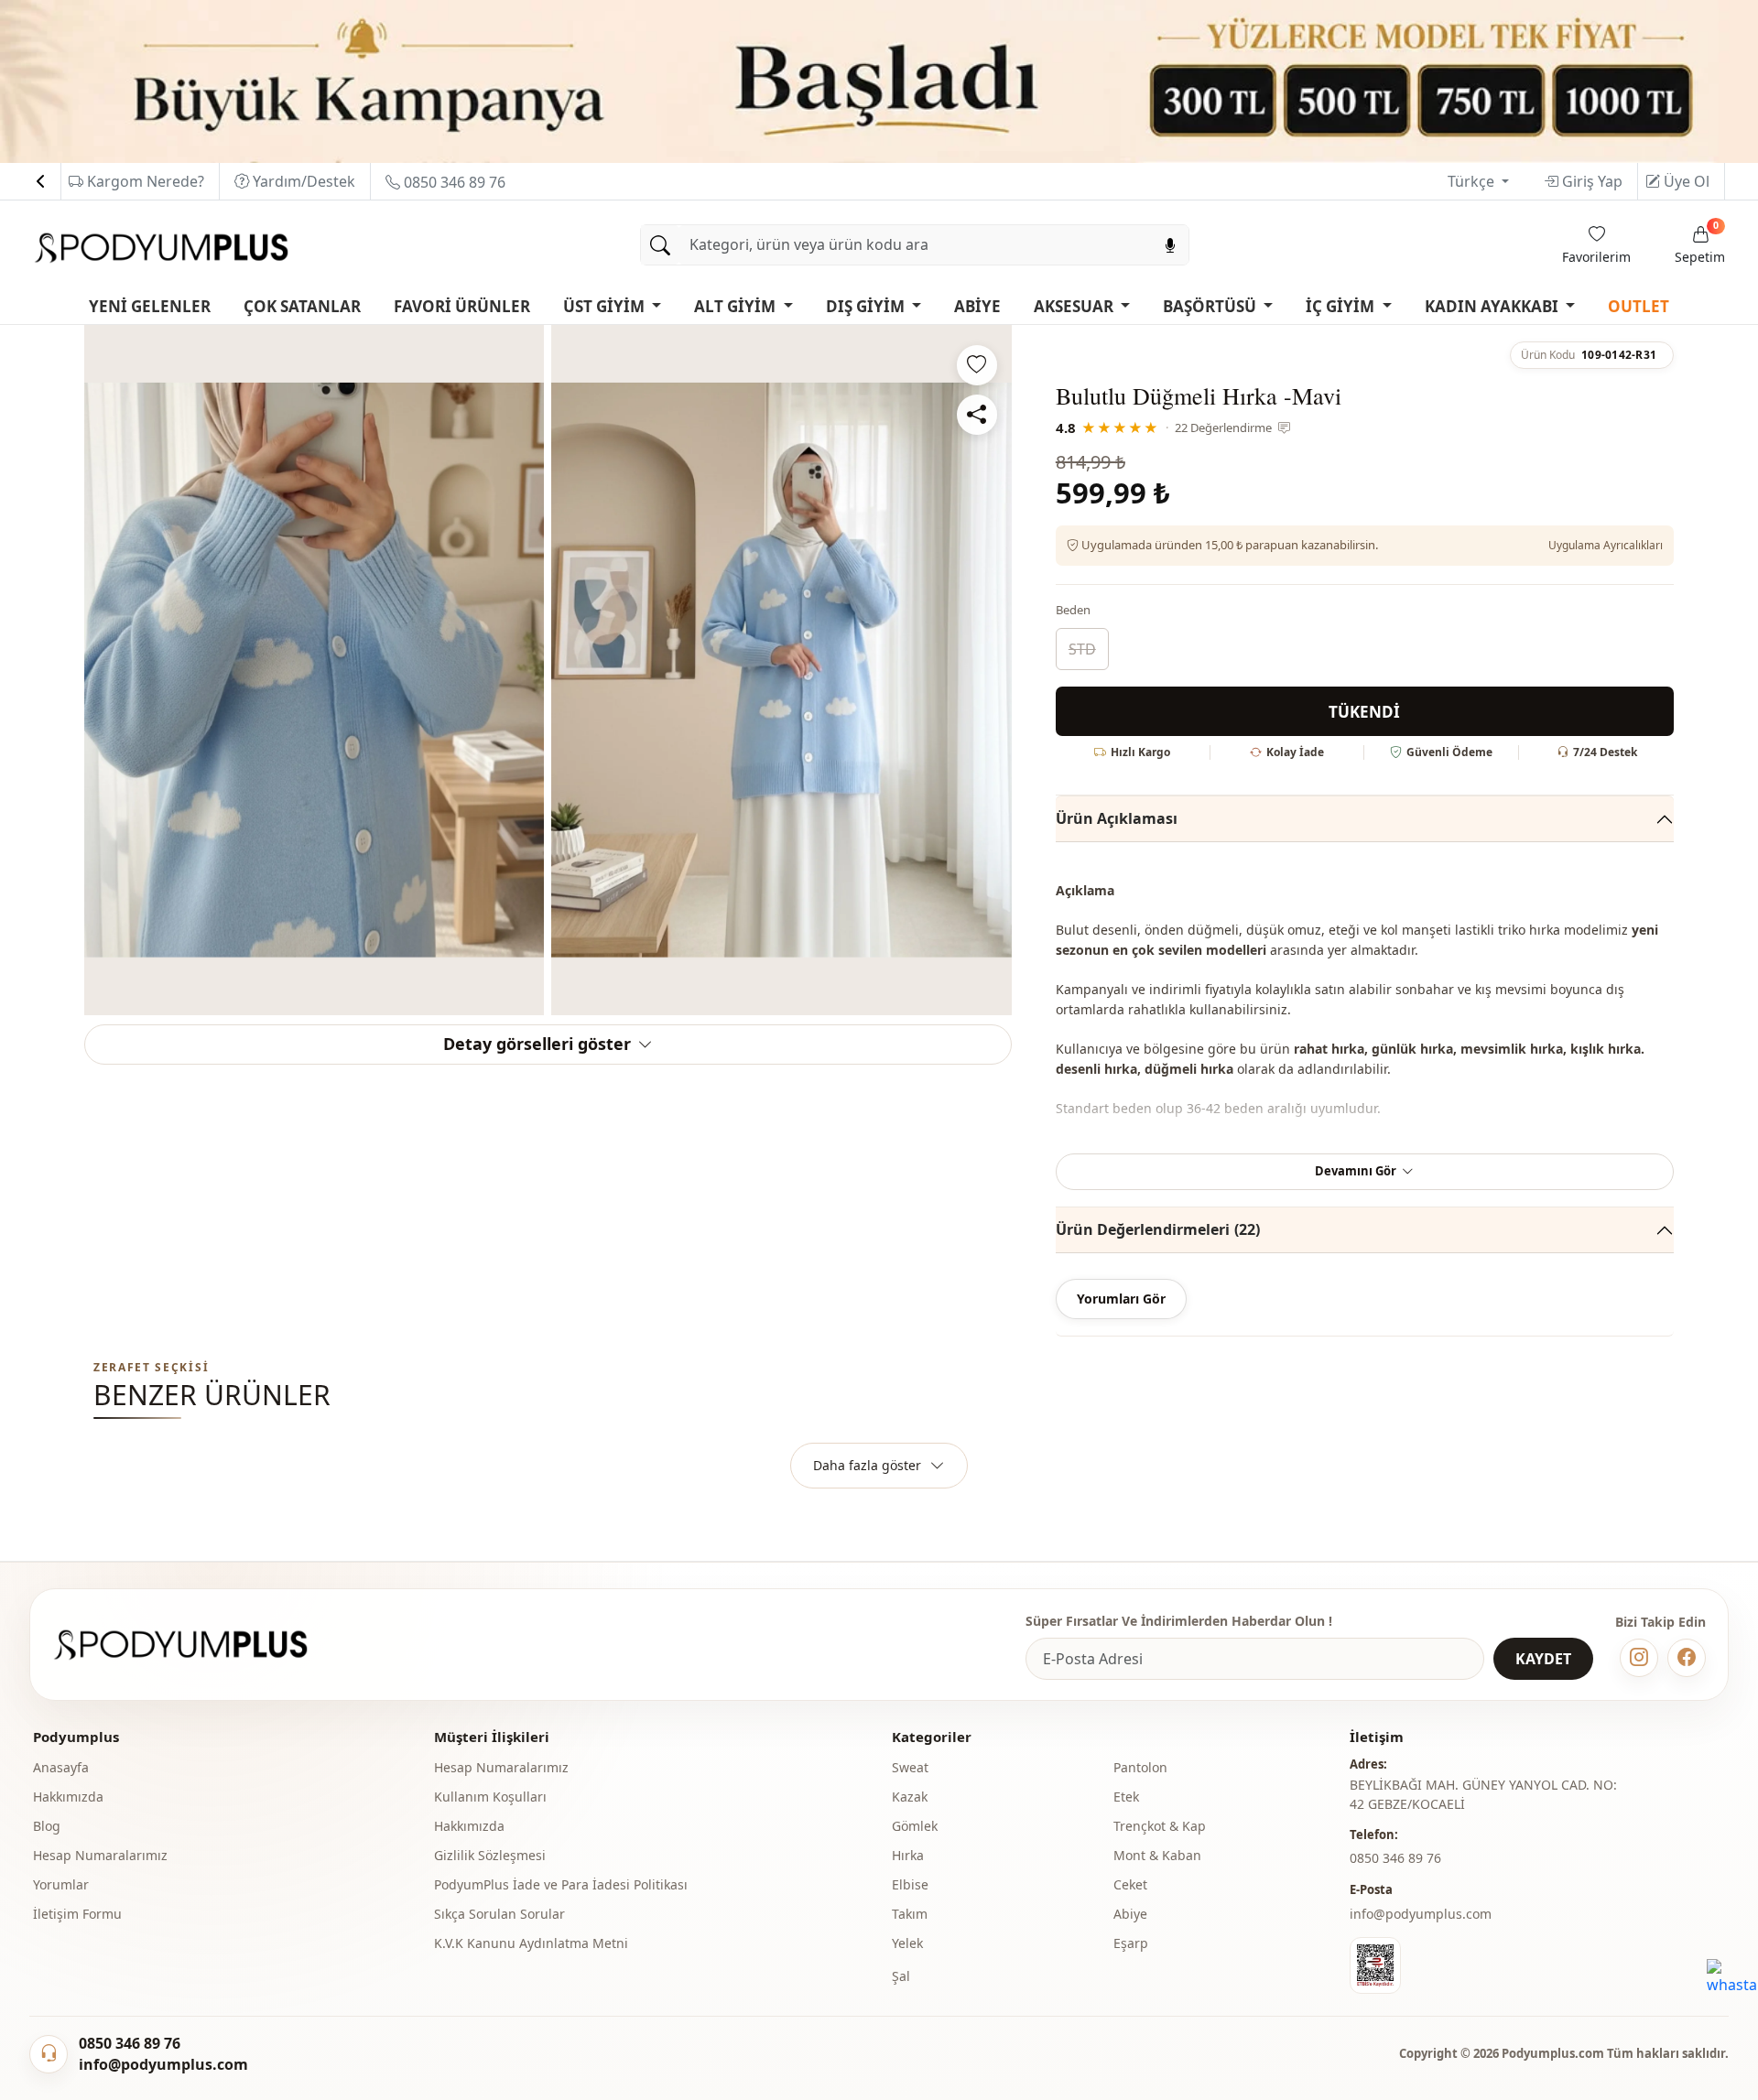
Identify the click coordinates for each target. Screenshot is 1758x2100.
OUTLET (1639, 306)
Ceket (1130, 1884)
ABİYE (977, 306)
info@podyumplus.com (1421, 1914)
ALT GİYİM (737, 306)
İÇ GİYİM (1342, 306)
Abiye (1130, 1914)
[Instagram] (1639, 1658)
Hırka (908, 1855)
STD (1082, 649)
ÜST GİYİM (606, 306)
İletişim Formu (77, 1914)
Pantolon (1140, 1767)
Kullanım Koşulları (490, 1797)
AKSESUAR (1075, 306)
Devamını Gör (1356, 1171)
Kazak (910, 1797)
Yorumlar (61, 1884)
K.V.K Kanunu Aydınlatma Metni (531, 1943)
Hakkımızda (68, 1797)
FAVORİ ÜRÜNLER (462, 306)
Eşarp (1131, 1943)
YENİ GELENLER (150, 306)
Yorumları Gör (1121, 1299)
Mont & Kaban (1157, 1855)
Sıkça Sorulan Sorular (499, 1914)
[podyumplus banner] (879, 80)
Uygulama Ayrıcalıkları (1606, 545)
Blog (47, 1826)
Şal (901, 1976)
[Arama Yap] (660, 245)
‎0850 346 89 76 (1395, 1858)
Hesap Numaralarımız (100, 1855)
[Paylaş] (977, 415)
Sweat (910, 1767)
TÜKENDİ (1364, 712)
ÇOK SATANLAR (302, 306)
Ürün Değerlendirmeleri (1158, 1229)
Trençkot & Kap (1160, 1826)
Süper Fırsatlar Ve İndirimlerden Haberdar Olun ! (1179, 1621)
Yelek (907, 1943)
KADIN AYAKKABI (1493, 306)
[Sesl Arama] (1170, 245)
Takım (910, 1914)
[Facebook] (1687, 1658)
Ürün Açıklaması (1117, 818)
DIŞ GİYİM (867, 306)
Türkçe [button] (1473, 181)
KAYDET (1543, 1659)
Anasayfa (61, 1767)
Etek (1126, 1797)
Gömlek (915, 1826)
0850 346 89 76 (453, 182)
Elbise (910, 1884)
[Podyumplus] (198, 1645)
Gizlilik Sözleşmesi (490, 1855)
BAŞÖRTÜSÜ (1211, 306)
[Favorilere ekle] (977, 365)
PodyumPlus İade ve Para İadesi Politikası (561, 1884)
